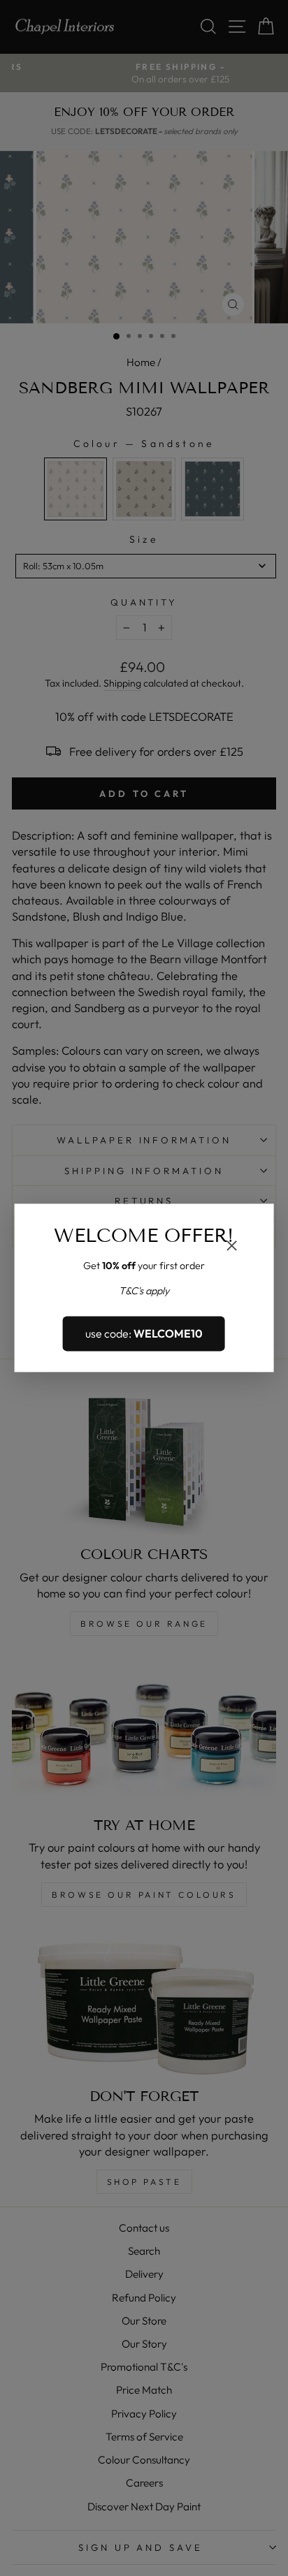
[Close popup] (231, 1247)
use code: (144, 1333)
